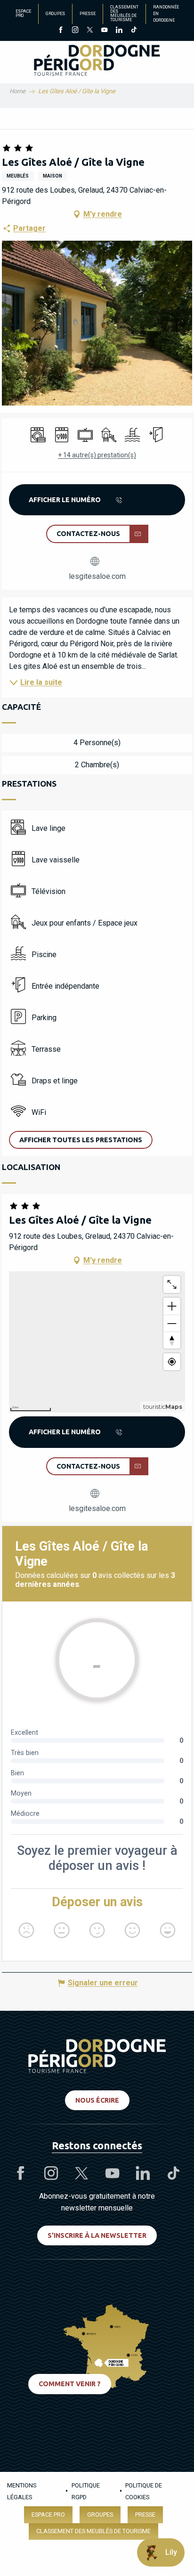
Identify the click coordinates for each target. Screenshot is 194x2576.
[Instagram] (75, 31)
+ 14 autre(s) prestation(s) (97, 455)
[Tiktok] (133, 31)
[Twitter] (90, 31)
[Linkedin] (119, 31)
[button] (81, 1140)
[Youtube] (104, 31)
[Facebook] (61, 31)
